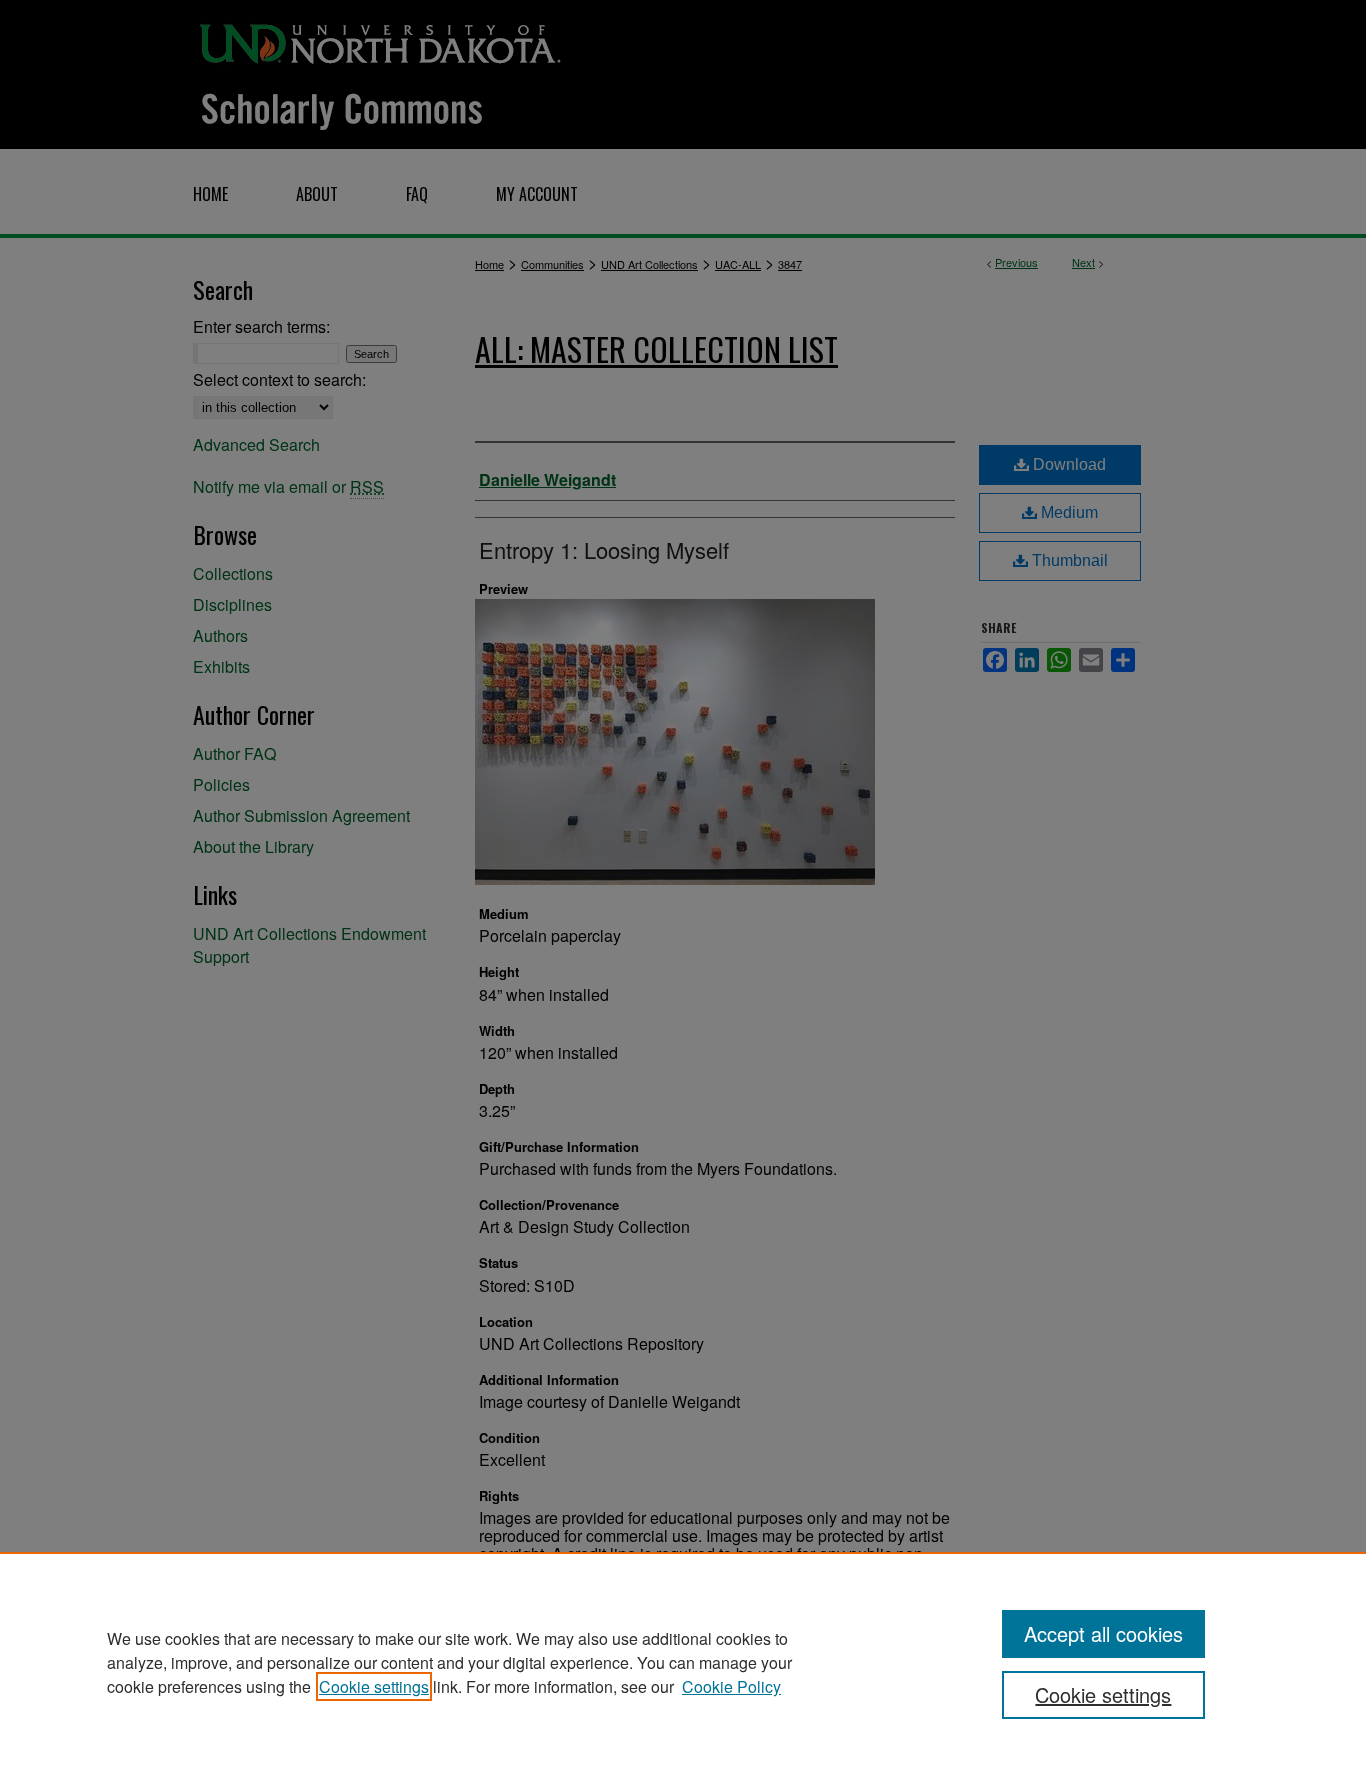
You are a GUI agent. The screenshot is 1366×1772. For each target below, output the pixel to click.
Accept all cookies (1103, 1633)
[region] (683, 1662)
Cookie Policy (731, 1686)
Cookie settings (374, 1686)
